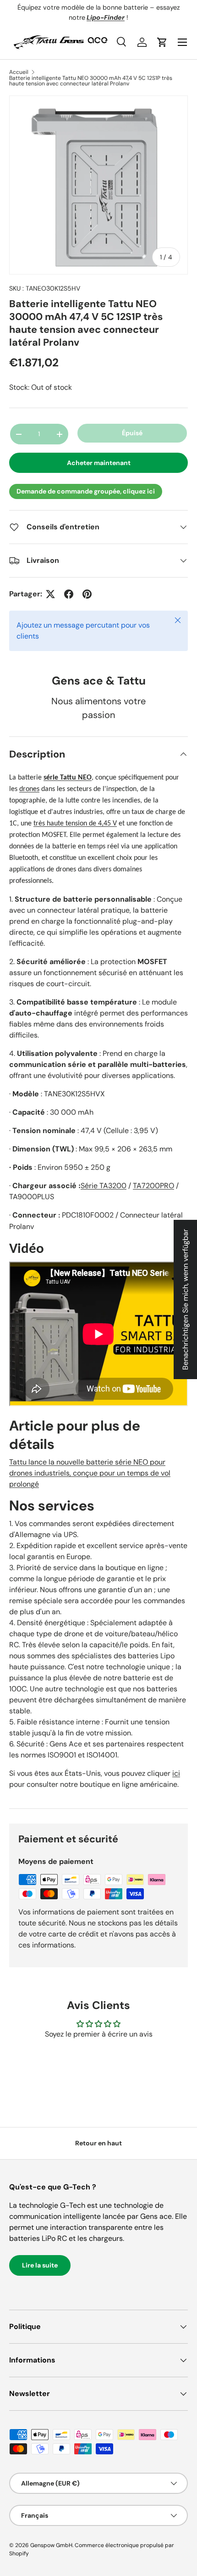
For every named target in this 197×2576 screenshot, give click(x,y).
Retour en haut (98, 2143)
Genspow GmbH (51, 2545)
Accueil (19, 72)
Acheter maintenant (99, 463)
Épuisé (132, 433)
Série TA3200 (104, 1186)
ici (176, 1773)
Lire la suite (40, 2265)
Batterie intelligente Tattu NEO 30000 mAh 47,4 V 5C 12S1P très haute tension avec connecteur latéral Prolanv (91, 81)
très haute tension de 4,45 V (75, 824)
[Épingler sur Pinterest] (87, 594)
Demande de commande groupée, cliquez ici (86, 491)
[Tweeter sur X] (50, 594)
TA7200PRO (153, 1186)
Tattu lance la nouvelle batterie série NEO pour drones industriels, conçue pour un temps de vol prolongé (90, 1473)
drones (29, 789)
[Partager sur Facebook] (69, 594)
